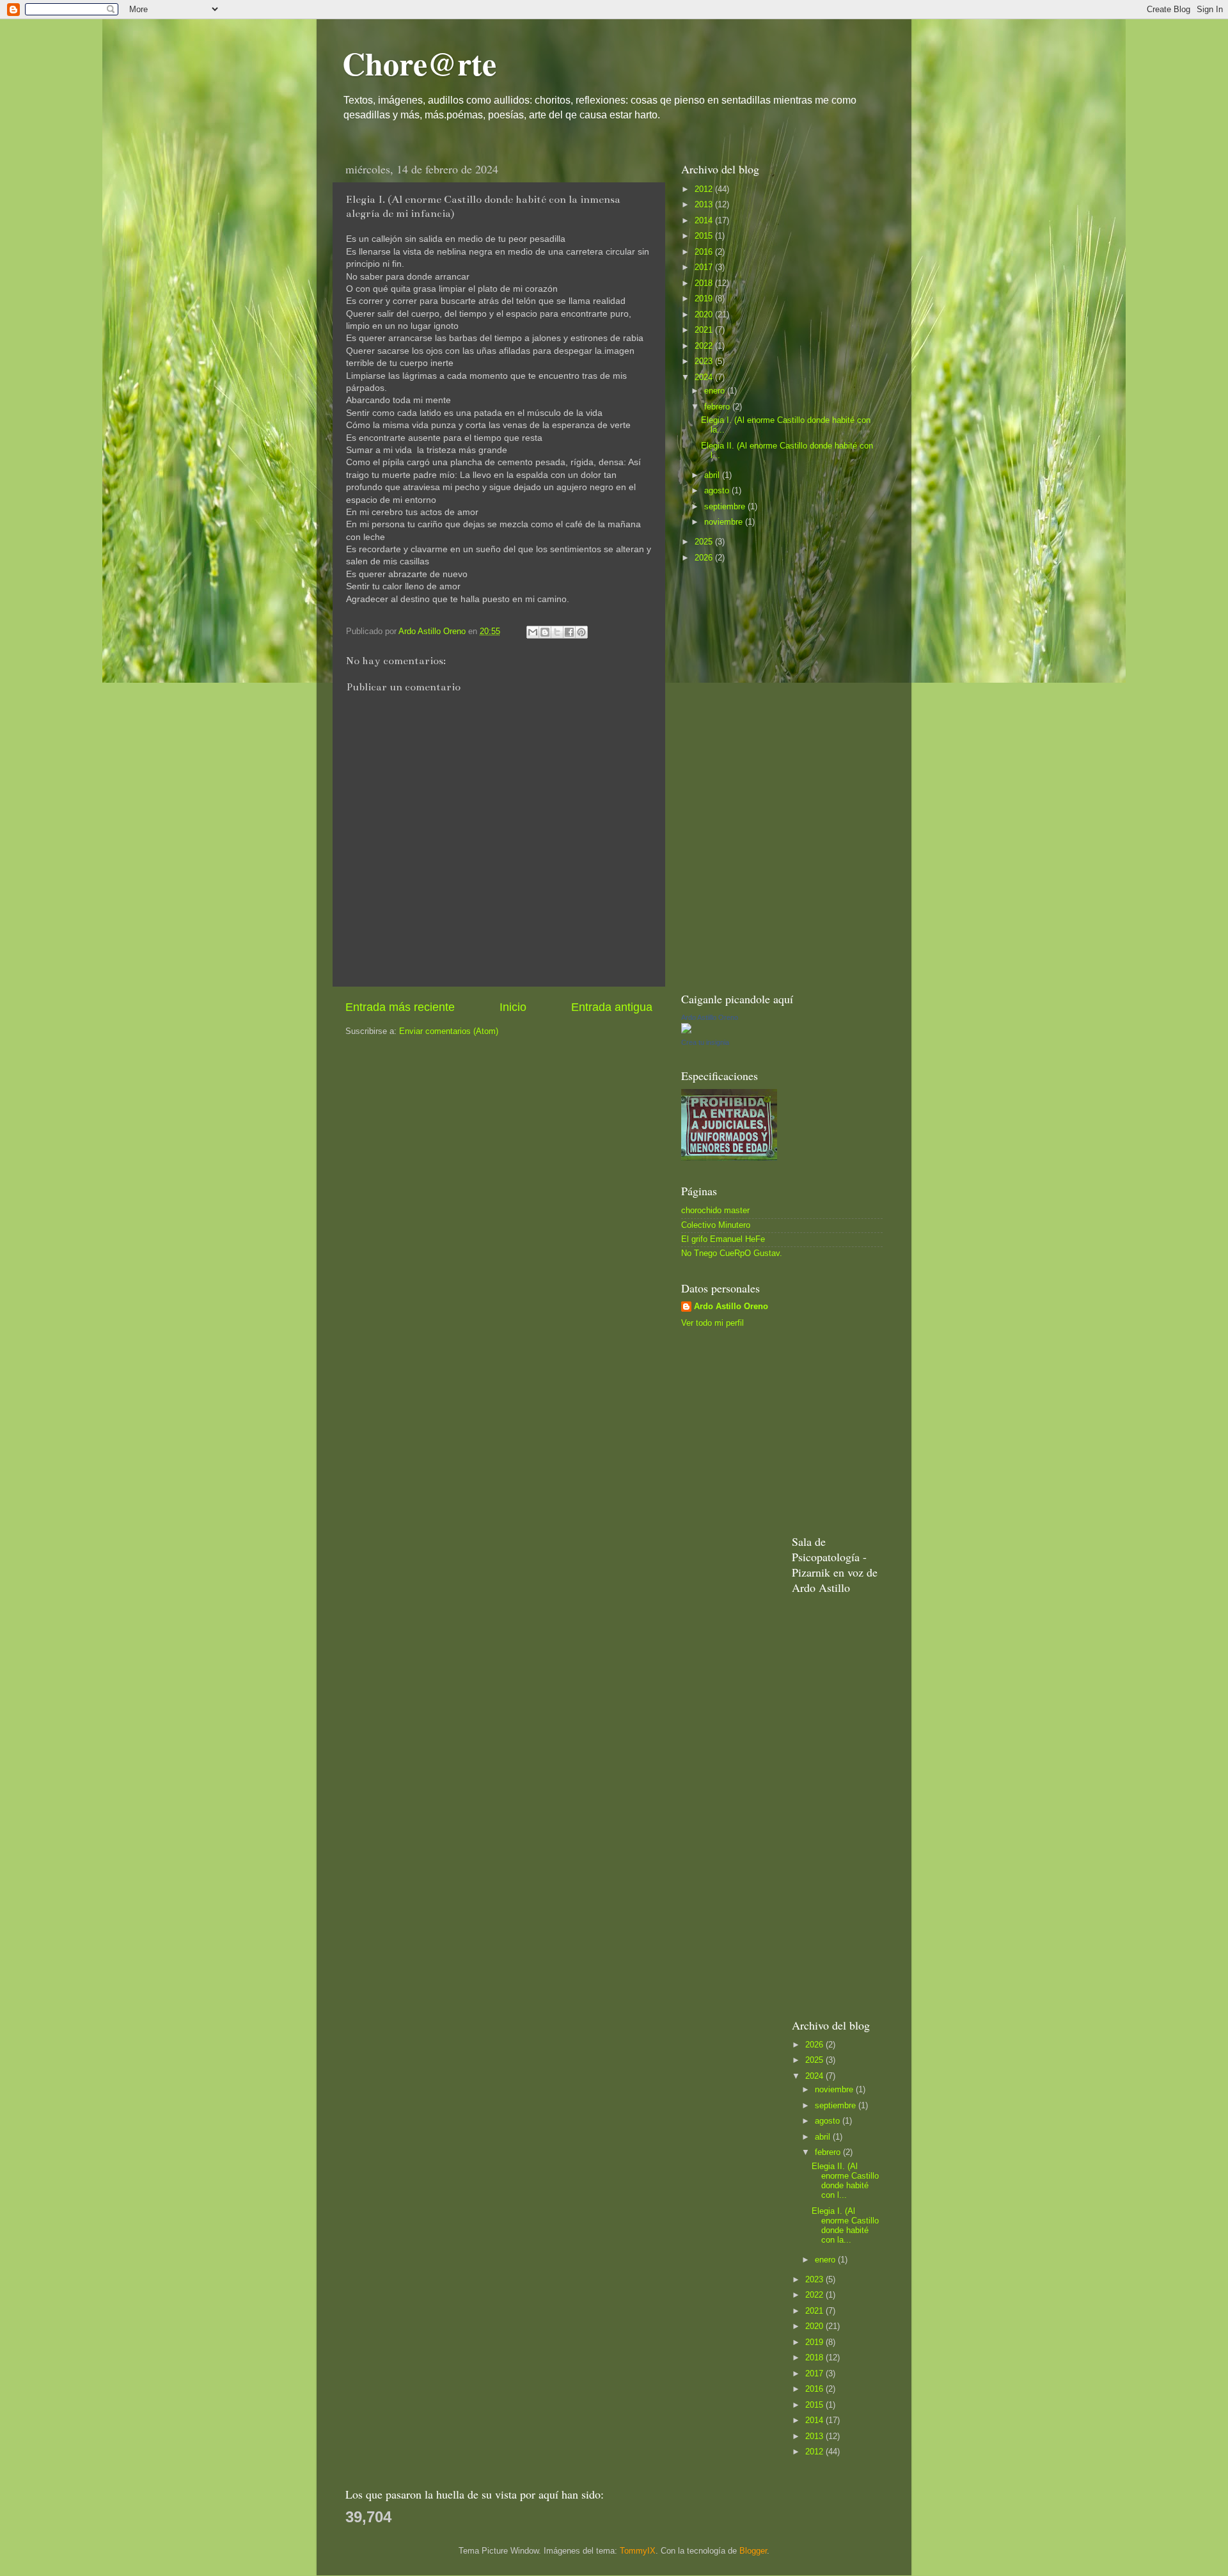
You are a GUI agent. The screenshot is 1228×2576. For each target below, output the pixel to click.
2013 (705, 205)
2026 (705, 558)
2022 (705, 346)
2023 (705, 362)
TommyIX (638, 2551)
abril (713, 475)
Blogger (753, 2551)
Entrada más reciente (400, 1007)
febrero (718, 407)
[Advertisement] (777, 776)
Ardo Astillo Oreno (731, 1307)
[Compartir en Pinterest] (581, 632)
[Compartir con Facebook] (569, 632)
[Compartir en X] (557, 632)
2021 (705, 330)
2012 (705, 189)
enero (716, 391)
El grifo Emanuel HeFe (723, 1239)
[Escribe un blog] (545, 632)
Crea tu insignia (705, 1042)
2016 (705, 252)
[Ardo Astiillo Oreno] (686, 1031)
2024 (705, 378)
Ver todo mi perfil (712, 1323)
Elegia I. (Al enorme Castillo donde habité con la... (845, 2226)
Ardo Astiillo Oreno (710, 1017)
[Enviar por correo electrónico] (533, 632)
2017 (705, 267)
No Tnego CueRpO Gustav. (732, 1253)
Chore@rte (419, 63)
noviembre (725, 522)
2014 (705, 221)
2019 (705, 299)
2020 (705, 315)
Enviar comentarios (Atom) (449, 1031)
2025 (705, 542)
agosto (718, 491)
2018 (705, 283)
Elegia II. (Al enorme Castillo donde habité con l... (845, 2181)
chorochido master (715, 1211)
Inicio (513, 1007)
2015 (705, 236)
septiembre (726, 507)
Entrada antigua (612, 1007)
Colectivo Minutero (716, 1225)
